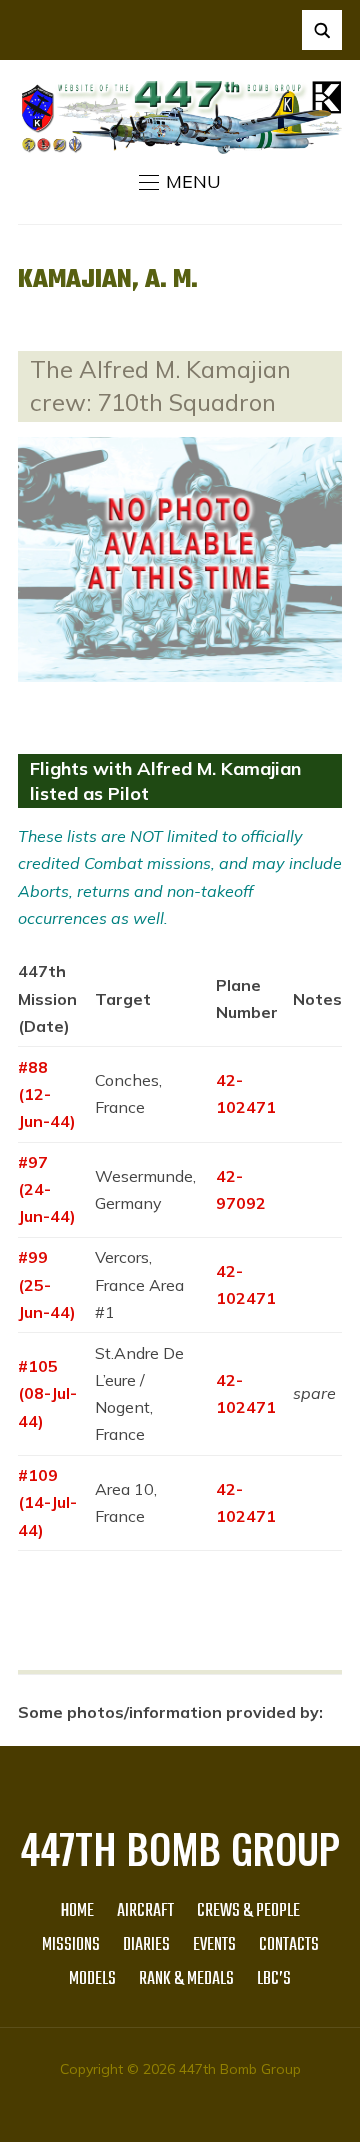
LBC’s (274, 1979)
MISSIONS (71, 1945)
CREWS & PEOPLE (248, 1911)
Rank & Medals (186, 1979)
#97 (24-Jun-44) (47, 1189)
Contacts (289, 1945)
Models (92, 1979)
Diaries (146, 1945)
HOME (77, 1911)
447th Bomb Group (180, 1848)
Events (214, 1945)
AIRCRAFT (145, 1911)
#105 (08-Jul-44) (47, 1393)
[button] (180, 182)
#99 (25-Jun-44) (47, 1284)
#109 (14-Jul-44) (47, 1502)
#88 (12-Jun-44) (47, 1094)
